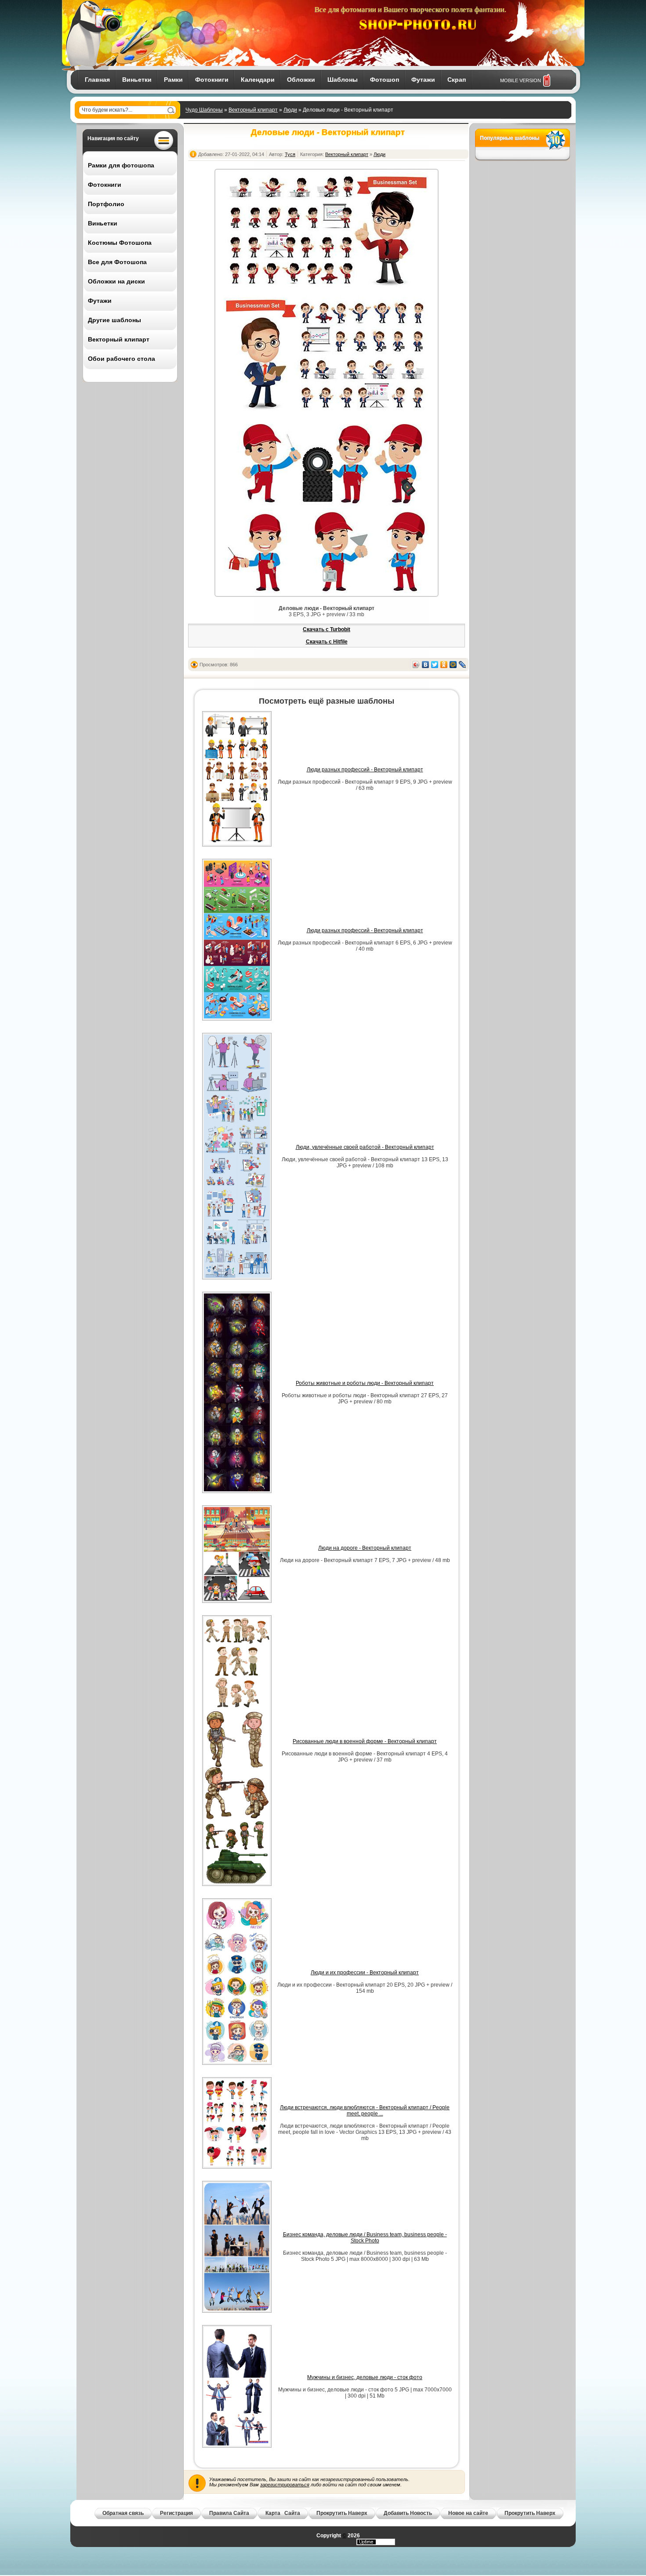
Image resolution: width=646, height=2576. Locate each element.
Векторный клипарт (253, 110)
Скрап (457, 80)
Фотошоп (385, 80)
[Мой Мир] (453, 665)
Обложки (301, 80)
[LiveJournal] (463, 665)
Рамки (173, 80)
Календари (258, 80)
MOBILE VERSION (521, 80)
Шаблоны (343, 80)
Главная (97, 80)
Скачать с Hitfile (327, 642)
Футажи (423, 80)
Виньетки (137, 80)
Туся (290, 154)
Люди (290, 110)
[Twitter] (435, 665)
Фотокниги (212, 80)
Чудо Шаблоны (204, 110)
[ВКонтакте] (426, 665)
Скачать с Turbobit (327, 629)
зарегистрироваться (285, 2485)
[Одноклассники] (444, 665)
